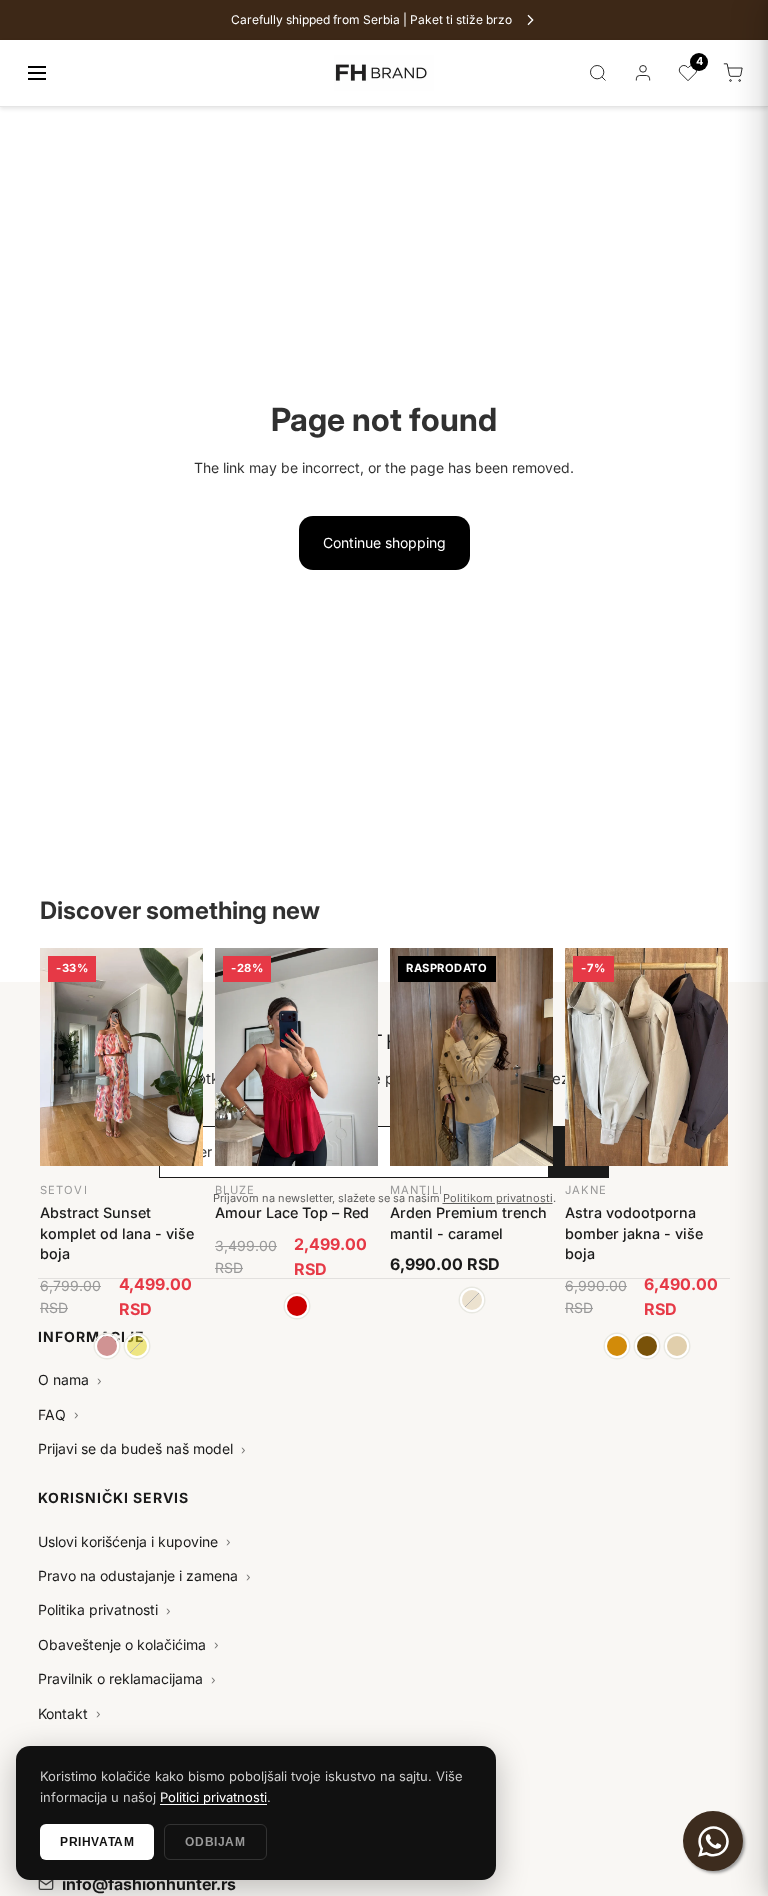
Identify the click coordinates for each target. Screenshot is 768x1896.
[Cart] (733, 73)
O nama (70, 1379)
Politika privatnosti (104, 1609)
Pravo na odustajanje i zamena (144, 1575)
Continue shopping (384, 542)
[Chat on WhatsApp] (713, 1841)
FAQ (58, 1414)
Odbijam (215, 1842)
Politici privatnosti (213, 1797)
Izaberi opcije (121, 971)
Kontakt (69, 1713)
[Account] (643, 73)
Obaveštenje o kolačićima (128, 1644)
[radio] (107, 1346)
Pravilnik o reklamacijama (127, 1678)
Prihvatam (97, 1842)
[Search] (598, 73)
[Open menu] (37, 73)
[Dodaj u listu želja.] (177, 964)
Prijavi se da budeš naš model (142, 1448)
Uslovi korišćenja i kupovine (134, 1541)
